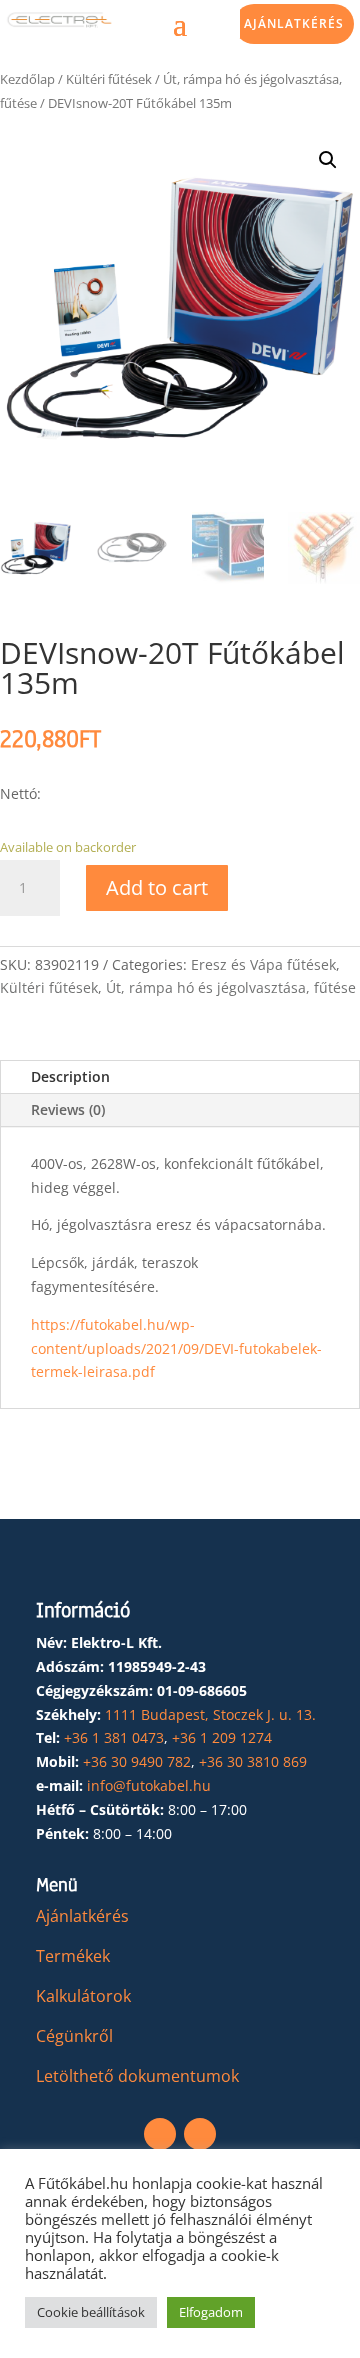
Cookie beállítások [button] (91, 2312)
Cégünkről (74, 2036)
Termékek (73, 1956)
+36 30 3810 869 (253, 1761)
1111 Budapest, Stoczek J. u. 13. (210, 1714)
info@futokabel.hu (149, 1785)
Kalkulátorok (83, 1996)
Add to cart (157, 887)
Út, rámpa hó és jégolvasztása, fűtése (231, 987)
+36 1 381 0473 (114, 1737)
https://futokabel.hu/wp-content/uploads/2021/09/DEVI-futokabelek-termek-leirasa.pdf (176, 1348)
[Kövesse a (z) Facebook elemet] (160, 2134)
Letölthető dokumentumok (137, 2076)
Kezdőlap (27, 79)
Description (70, 1076)
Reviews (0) (68, 1109)
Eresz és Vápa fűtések (263, 964)
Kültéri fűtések (109, 79)
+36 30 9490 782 (137, 1761)
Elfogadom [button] (211, 2312)
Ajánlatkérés (294, 23)
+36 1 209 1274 (222, 1737)
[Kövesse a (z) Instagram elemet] (200, 2134)
